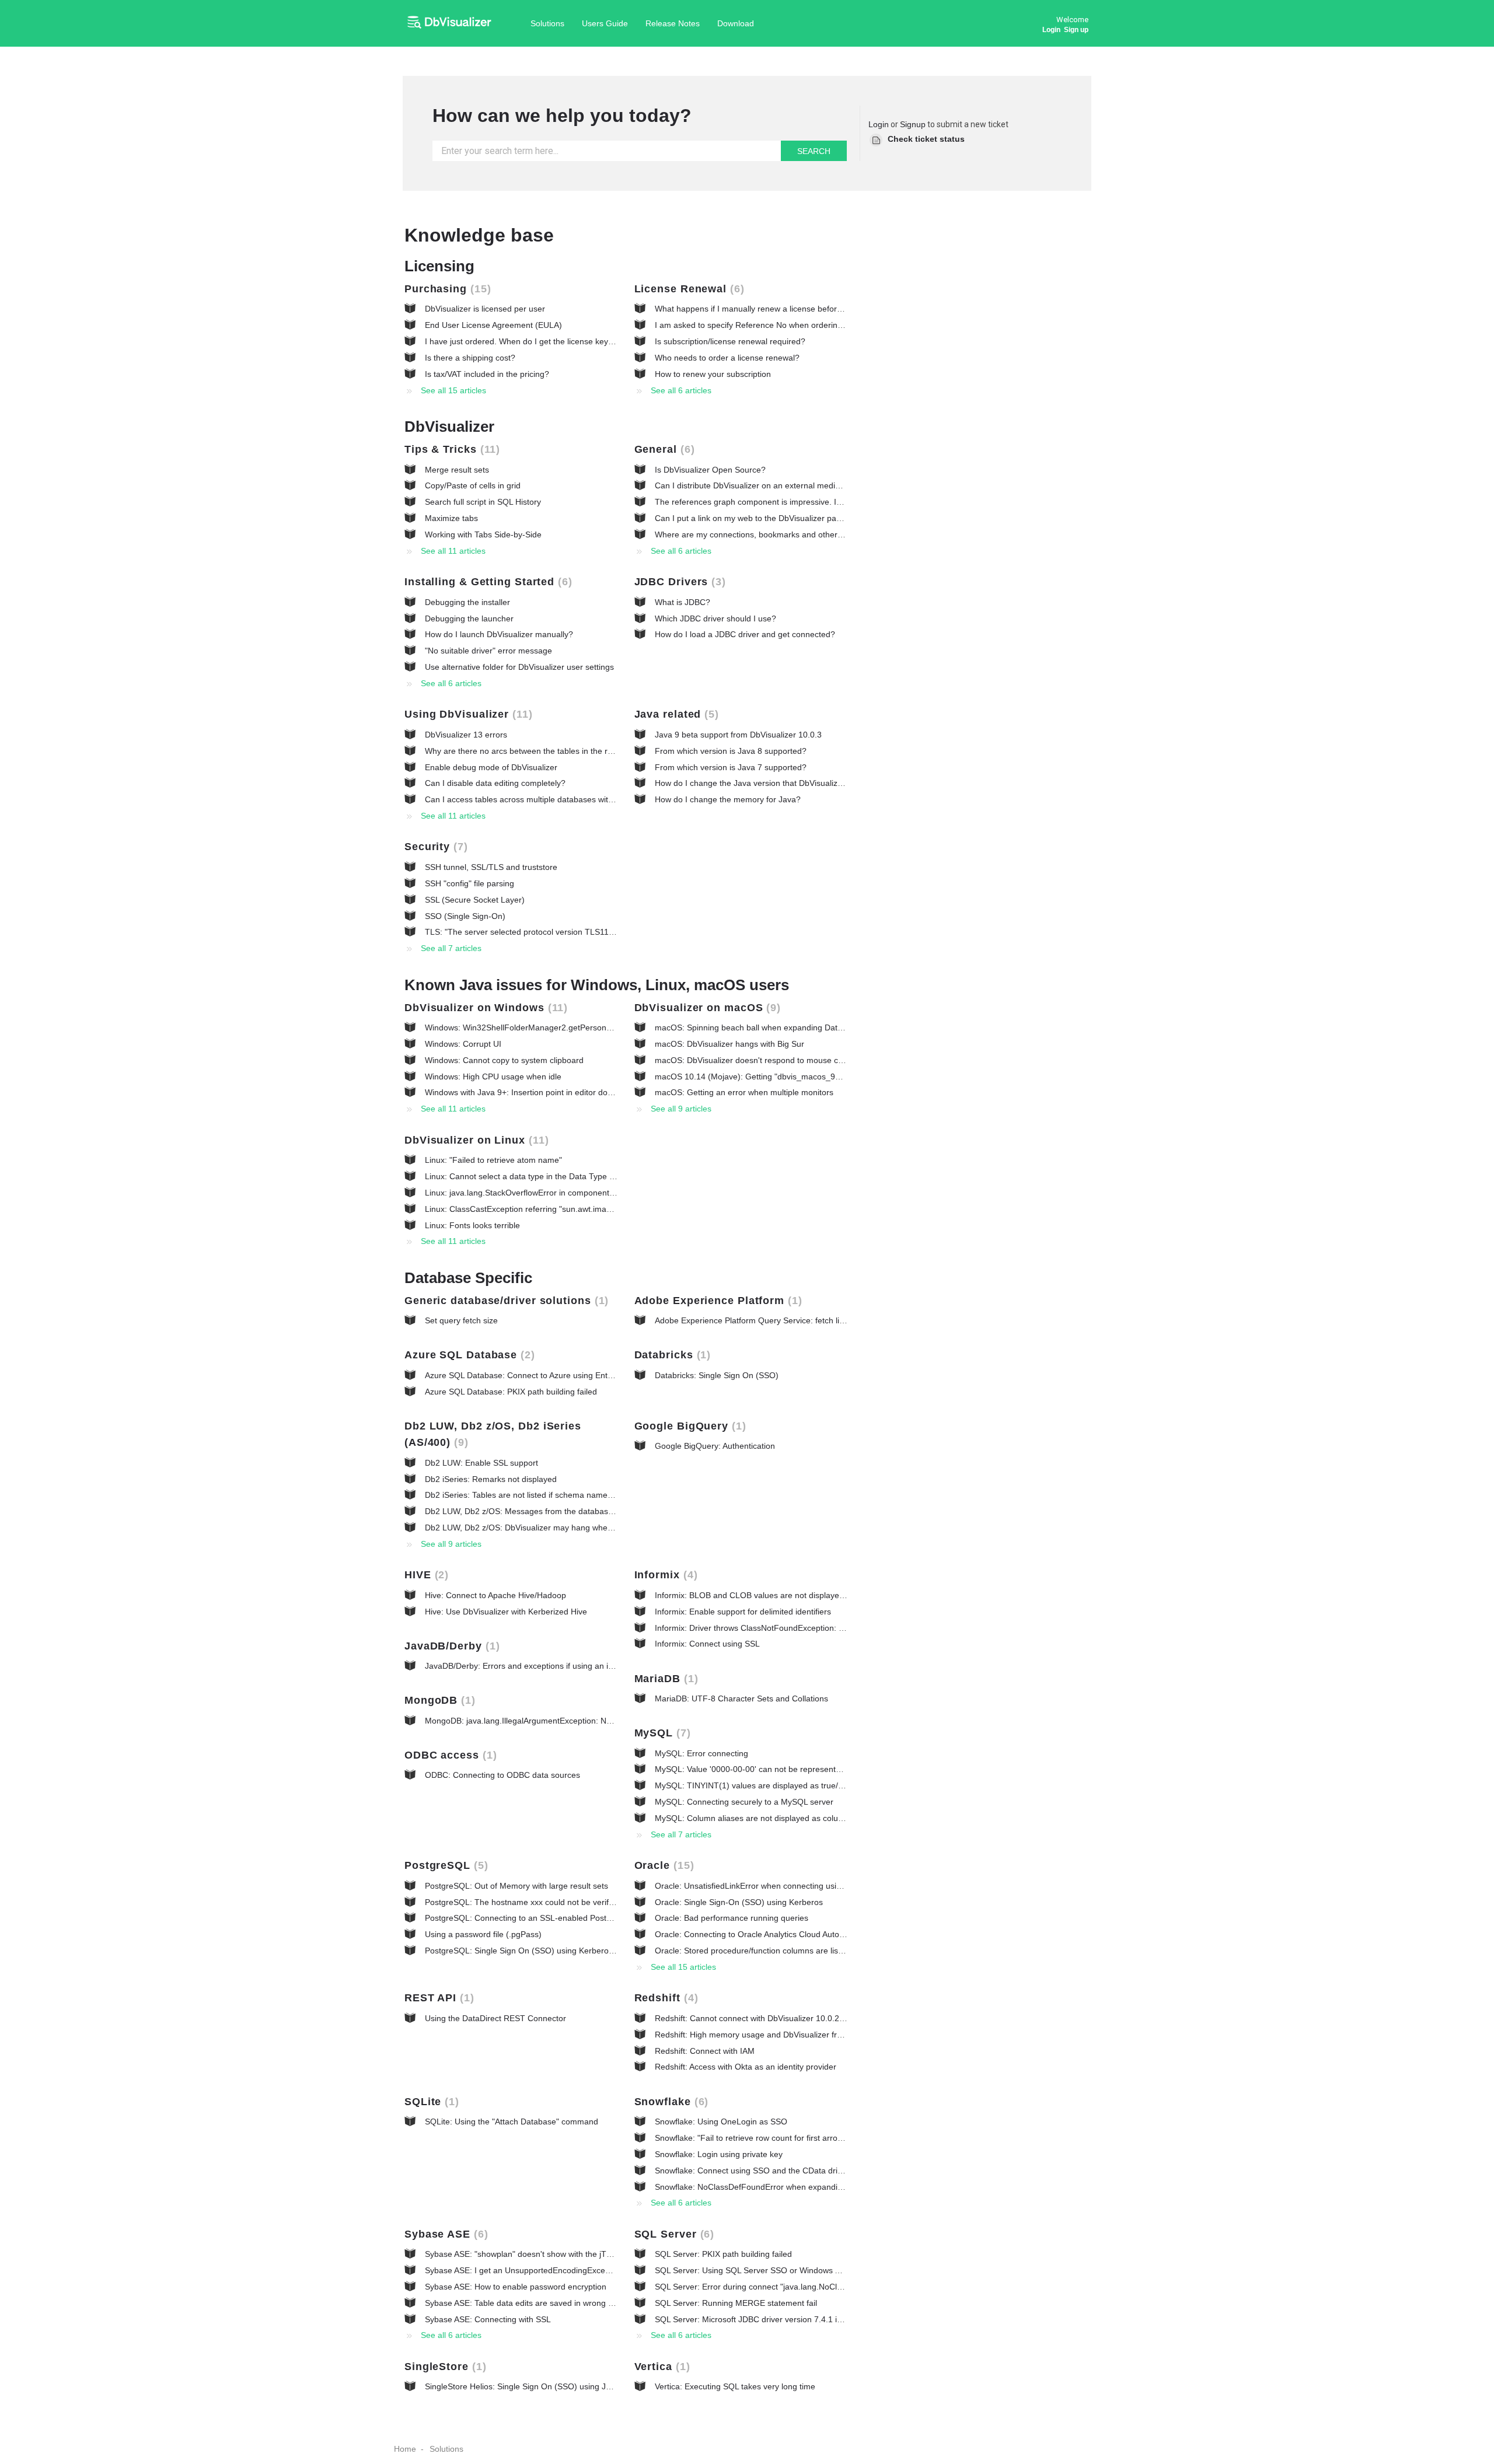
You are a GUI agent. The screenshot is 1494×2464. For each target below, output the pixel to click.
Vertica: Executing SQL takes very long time (735, 2386)
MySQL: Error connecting (701, 1753)
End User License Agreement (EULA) (493, 325)
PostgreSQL (444, 1865)
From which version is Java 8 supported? (731, 751)
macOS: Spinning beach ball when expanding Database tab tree (773, 1027)
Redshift (664, 1998)
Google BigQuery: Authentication (715, 1446)
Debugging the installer (467, 602)
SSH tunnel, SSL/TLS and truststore (491, 867)
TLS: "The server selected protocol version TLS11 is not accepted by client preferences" (587, 932)
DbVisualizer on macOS (706, 1008)
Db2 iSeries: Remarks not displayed (491, 1479)
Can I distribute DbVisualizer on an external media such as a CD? (776, 485)
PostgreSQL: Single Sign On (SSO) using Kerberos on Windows (542, 1951)
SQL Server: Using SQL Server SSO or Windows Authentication (771, 2270)
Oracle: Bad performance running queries (732, 1918)
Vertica (660, 2367)
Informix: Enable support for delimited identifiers (743, 1612)
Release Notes (673, 23)
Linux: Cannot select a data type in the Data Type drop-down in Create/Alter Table (576, 1176)
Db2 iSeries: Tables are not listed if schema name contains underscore (555, 1495)
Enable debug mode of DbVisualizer (491, 767)
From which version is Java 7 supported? (731, 767)
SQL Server (673, 2234)
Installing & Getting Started (486, 582)
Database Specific (468, 1278)
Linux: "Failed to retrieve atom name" (493, 1160)
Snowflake (670, 2102)
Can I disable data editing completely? (495, 783)
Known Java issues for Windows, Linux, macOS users (597, 985)
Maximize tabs (451, 518)
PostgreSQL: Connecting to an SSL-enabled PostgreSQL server (542, 1918)
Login (879, 124)
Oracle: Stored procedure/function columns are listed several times (778, 1951)
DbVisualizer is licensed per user (485, 309)
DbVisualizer (449, 427)
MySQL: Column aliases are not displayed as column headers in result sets (793, 1818)
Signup (913, 124)
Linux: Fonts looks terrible (472, 1225)
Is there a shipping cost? (470, 358)
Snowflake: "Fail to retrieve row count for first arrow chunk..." (766, 2138)
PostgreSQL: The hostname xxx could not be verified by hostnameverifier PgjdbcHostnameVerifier (605, 1902)
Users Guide (605, 23)
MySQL (661, 1733)
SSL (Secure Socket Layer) (475, 900)
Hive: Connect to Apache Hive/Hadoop (495, 1595)
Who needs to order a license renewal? (727, 358)
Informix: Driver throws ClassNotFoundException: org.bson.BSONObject (788, 1628)
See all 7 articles (451, 948)
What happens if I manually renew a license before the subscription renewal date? (806, 309)
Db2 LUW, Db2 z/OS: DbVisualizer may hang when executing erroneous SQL (567, 1528)
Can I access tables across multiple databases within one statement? (552, 799)
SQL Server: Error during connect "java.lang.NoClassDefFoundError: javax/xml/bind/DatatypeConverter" (846, 2287)
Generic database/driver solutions (505, 1301)
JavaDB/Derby (450, 1646)
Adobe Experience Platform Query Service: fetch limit (753, 1320)
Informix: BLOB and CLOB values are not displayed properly (766, 1595)
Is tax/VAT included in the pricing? (487, 374)
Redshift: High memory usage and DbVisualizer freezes (757, 2035)
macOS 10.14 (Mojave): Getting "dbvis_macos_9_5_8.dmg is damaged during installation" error (832, 1077)
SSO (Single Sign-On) (465, 916)
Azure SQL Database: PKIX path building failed (511, 1392)
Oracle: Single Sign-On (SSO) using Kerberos (739, 1902)
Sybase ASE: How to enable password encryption (516, 2287)
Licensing (439, 266)
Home (405, 2449)
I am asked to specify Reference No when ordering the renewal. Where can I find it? (809, 325)
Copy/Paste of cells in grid (473, 485)
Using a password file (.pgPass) (483, 1934)
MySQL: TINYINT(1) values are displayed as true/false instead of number (790, 1785)
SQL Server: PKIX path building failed (723, 2254)
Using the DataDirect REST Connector (495, 2018)
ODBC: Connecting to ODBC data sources (502, 1775)
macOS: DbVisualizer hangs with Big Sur (729, 1044)
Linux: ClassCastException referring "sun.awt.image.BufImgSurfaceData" (559, 1209)
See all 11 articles (453, 551)
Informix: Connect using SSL (707, 1644)
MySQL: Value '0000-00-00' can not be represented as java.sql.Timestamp (792, 1769)
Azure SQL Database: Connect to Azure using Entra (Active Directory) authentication (580, 1375)
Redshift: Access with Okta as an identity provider (746, 2067)
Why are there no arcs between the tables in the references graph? (549, 751)
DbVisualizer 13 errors (466, 735)
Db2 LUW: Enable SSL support (481, 1463)
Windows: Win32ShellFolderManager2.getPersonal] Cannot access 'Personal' (568, 1027)
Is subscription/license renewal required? (730, 341)
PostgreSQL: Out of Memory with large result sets (516, 1886)
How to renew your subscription (713, 374)
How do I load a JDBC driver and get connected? (745, 634)
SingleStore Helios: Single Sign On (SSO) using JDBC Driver (536, 2386)
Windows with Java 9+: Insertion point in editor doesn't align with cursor (556, 1092)
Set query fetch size (461, 1320)
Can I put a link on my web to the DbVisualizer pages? (755, 518)
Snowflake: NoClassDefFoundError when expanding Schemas (769, 2187)
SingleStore (444, 2367)
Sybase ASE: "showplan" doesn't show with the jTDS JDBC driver (544, 2254)
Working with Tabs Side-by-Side (483, 534)
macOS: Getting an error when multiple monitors (744, 1092)
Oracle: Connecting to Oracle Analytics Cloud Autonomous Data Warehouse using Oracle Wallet (831, 1934)
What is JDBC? (683, 602)
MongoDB (438, 1700)
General (663, 449)
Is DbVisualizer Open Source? (710, 470)
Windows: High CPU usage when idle (493, 1077)
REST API (437, 1998)
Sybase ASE (444, 2234)
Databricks (671, 1355)
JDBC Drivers (678, 582)
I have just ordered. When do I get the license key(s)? (524, 341)
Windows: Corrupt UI (463, 1044)
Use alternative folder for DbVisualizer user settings (519, 667)
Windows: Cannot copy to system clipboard (504, 1060)
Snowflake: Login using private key (719, 2154)
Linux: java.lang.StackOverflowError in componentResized (532, 1193)
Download (736, 23)
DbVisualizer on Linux (475, 1140)
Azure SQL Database (468, 1355)
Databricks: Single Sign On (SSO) (717, 1375)
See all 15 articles (453, 390)
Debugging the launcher (469, 618)
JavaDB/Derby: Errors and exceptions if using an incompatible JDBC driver (562, 1666)
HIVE (425, 1575)
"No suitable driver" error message (488, 651)
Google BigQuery (688, 1426)
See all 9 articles (681, 1109)
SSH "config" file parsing (470, 883)
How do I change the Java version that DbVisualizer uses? (762, 783)
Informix (664, 1575)
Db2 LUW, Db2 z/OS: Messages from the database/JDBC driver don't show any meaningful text (601, 1511)
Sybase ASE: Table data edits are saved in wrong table (526, 2303)
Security (434, 847)
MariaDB (664, 1679)
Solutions (547, 23)
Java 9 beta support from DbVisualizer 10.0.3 (738, 735)
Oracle (662, 1865)
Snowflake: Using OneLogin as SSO (721, 2122)
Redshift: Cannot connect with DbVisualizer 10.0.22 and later (767, 2018)
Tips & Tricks (450, 449)
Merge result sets (457, 470)
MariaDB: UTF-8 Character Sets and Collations (741, 1698)
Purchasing (446, 289)
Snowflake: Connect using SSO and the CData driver (752, 2171)
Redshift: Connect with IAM (705, 2051)
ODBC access (449, 1755)
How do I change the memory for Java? (728, 799)
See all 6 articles (681, 390)
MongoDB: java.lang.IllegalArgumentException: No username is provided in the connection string (603, 1721)
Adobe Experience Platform (716, 1301)
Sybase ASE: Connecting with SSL (488, 2319)
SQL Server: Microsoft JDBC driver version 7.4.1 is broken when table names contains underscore (836, 2319)
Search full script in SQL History (483, 502)
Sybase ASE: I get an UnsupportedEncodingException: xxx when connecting (565, 2270)
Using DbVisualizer (467, 714)
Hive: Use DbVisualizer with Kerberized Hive (506, 1612)
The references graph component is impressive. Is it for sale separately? (788, 502)
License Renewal (687, 289)
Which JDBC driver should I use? (715, 618)
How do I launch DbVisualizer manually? (499, 634)
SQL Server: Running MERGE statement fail (736, 2303)
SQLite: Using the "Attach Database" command (512, 2122)
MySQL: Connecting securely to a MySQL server (744, 1802)
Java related (675, 714)
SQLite (430, 2102)
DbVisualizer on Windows (484, 1008)
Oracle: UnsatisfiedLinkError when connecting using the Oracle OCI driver (791, 1886)
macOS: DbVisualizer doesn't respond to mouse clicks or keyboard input (788, 1060)
